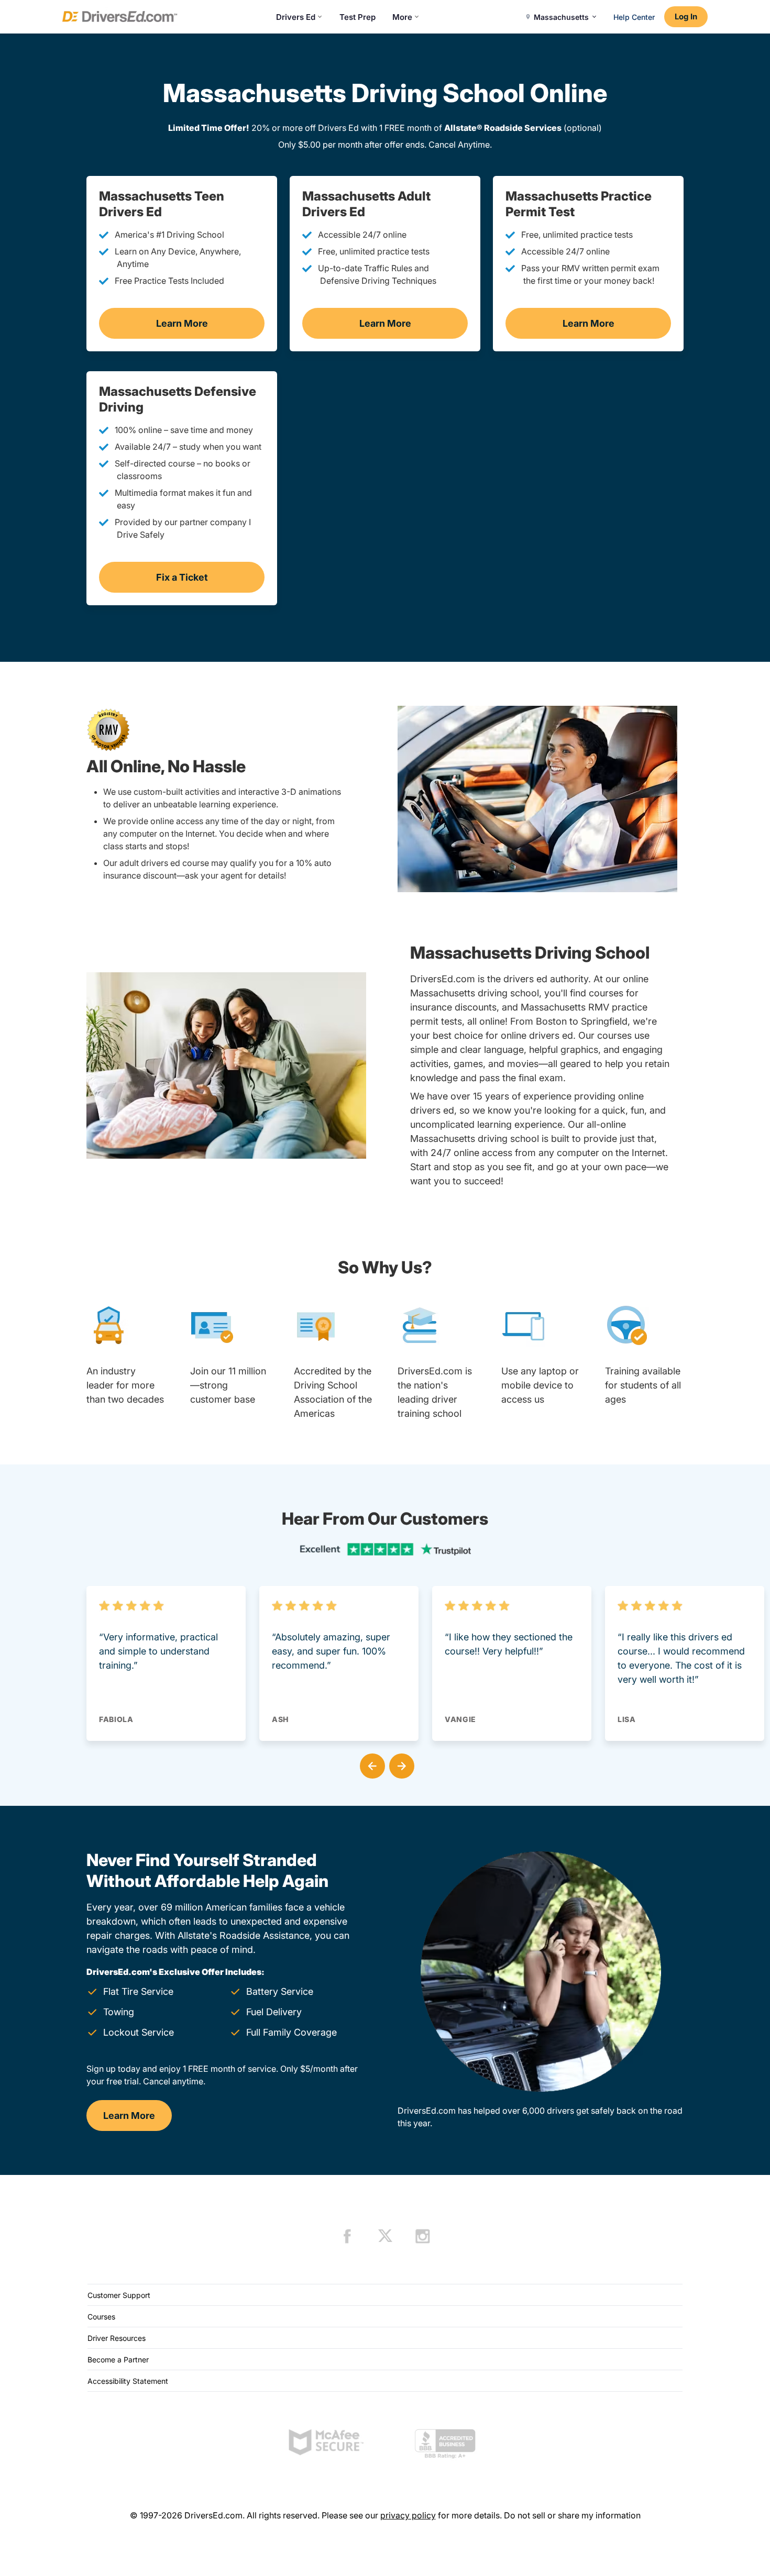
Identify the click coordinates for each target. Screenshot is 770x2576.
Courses (101, 2317)
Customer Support (119, 2295)
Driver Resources (117, 2338)
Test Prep (357, 17)
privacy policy (408, 2515)
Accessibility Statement (128, 2381)
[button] (370, 1764)
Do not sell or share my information (572, 2515)
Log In (686, 16)
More (402, 17)
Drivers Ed (296, 17)
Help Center (634, 17)
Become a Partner (118, 2360)
